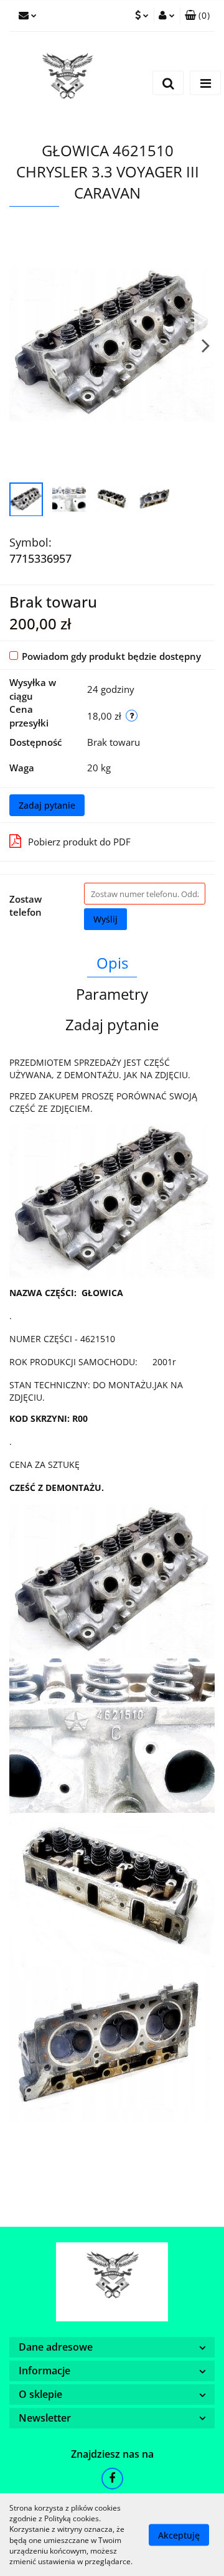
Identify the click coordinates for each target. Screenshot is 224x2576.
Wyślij (105, 919)
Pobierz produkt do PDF (79, 842)
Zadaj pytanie (47, 805)
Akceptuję (179, 2535)
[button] (197, 16)
